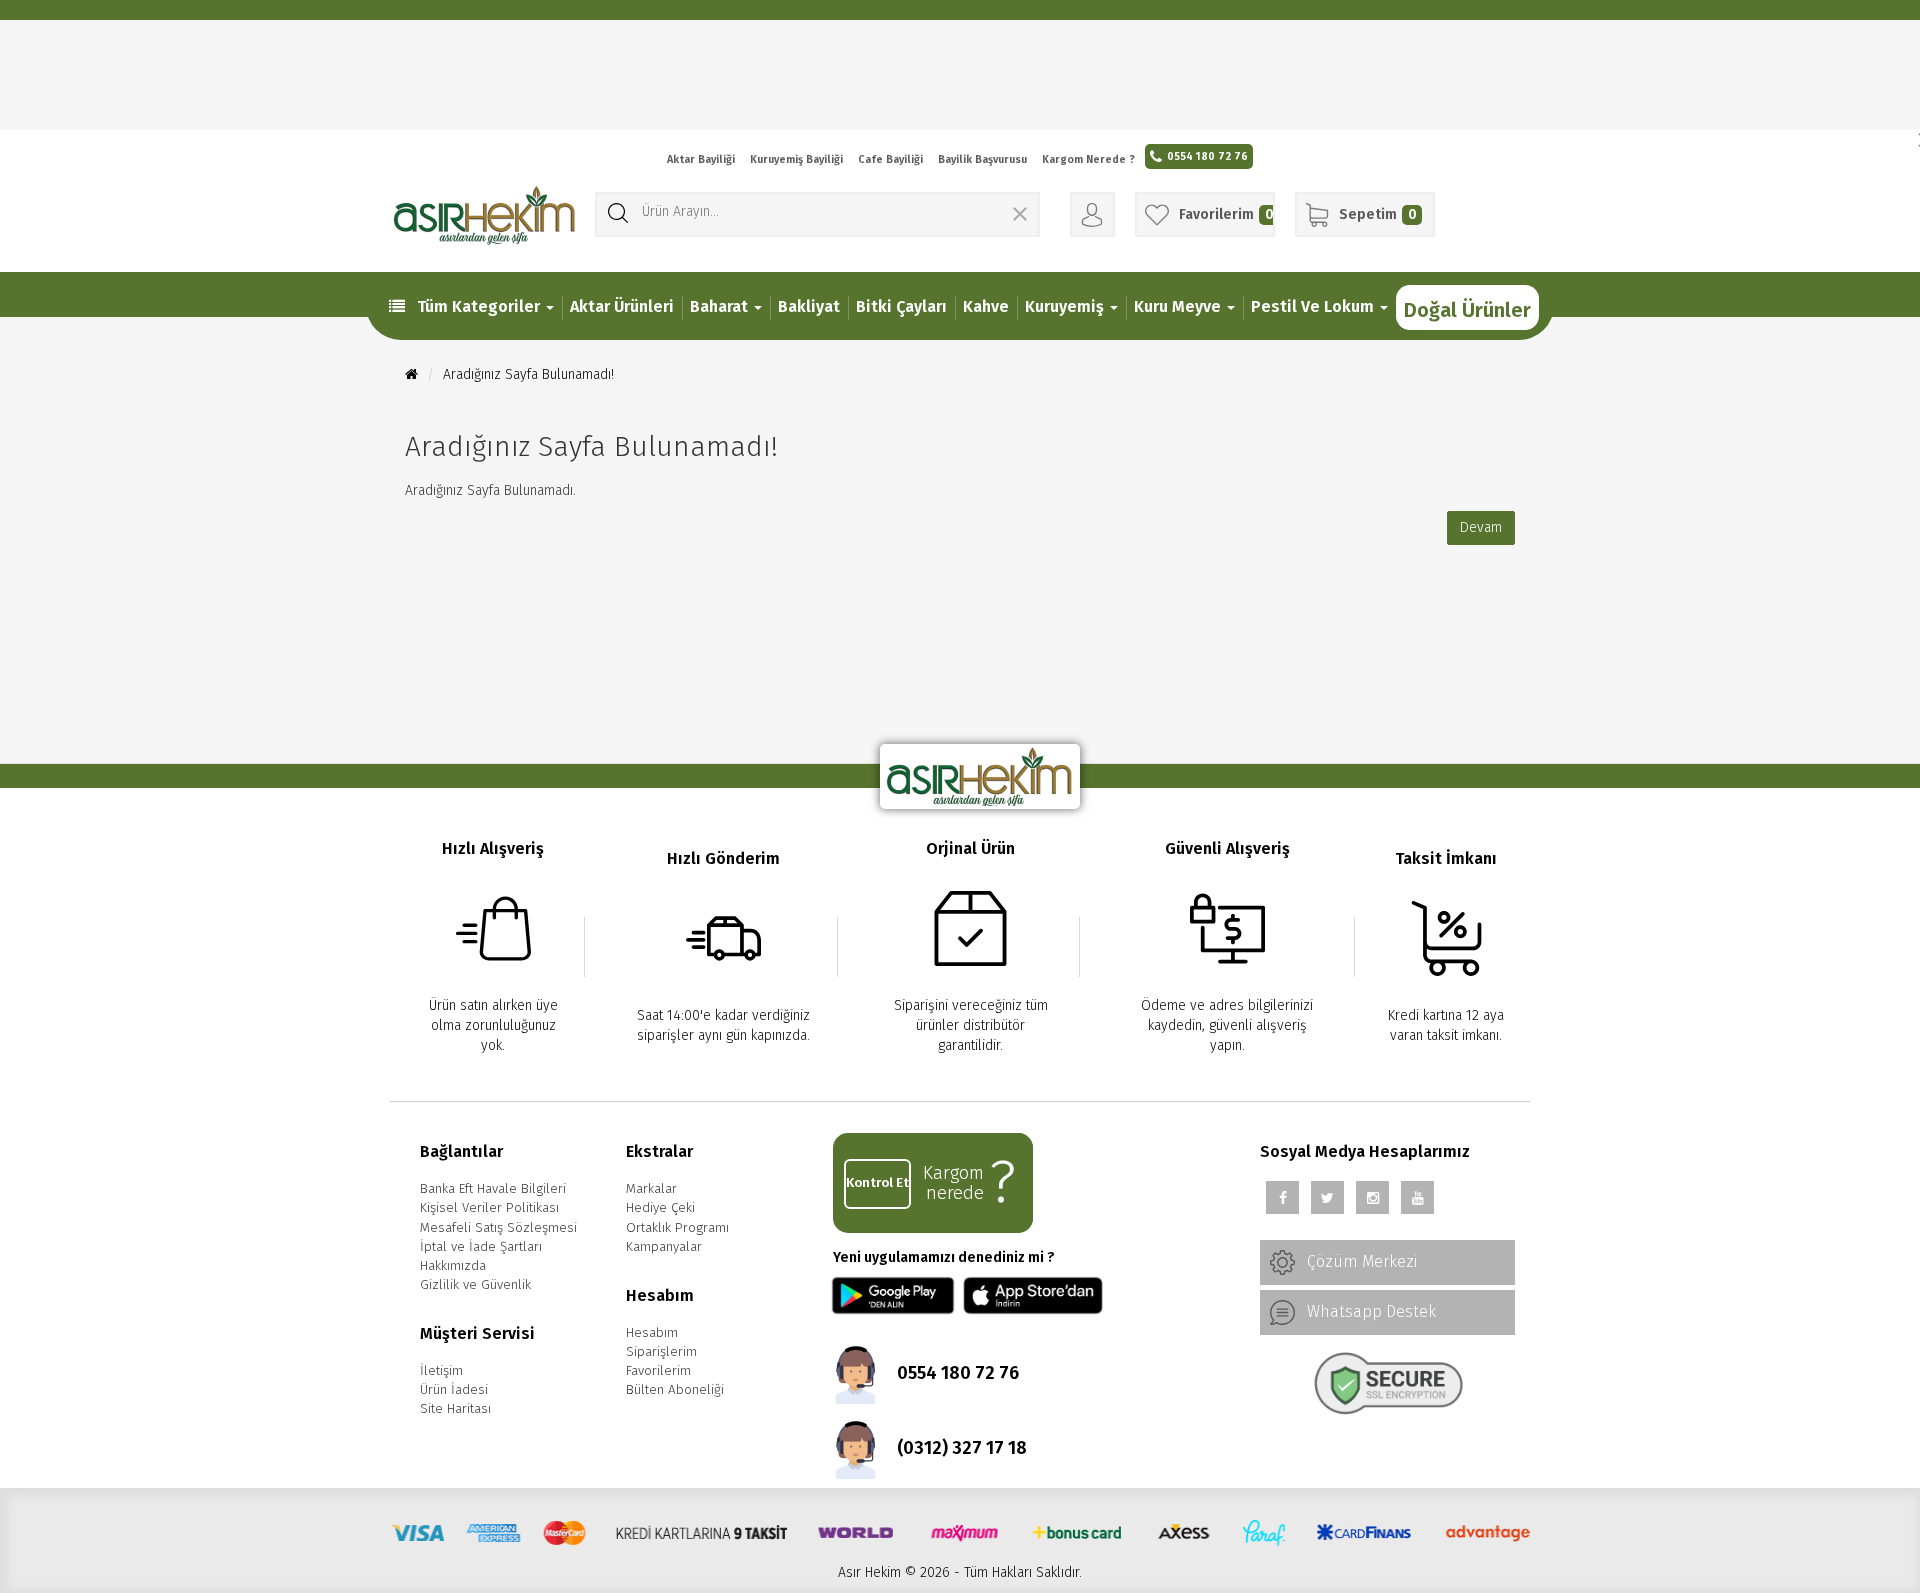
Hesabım (652, 1333)
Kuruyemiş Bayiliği (796, 159)
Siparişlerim (661, 1352)
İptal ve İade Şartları (481, 1247)
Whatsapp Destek (1369, 1311)
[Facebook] (1282, 1197)
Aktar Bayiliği (701, 159)
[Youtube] (1417, 1197)
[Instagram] (1372, 1197)
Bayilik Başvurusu (982, 159)
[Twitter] (1327, 1197)
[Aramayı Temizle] (1020, 216)
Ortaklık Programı (677, 1228)
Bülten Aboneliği (675, 1390)
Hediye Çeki (660, 1208)
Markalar (651, 1189)
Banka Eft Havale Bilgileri (493, 1189)
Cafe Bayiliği (890, 159)
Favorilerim (658, 1371)
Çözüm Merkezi (1360, 1261)
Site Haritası (455, 1409)
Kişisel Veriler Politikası (489, 1208)
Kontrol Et (877, 1183)
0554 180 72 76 (1207, 156)
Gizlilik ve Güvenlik (475, 1285)
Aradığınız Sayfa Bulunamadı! (528, 374)
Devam (1481, 527)
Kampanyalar (664, 1247)
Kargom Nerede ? (1088, 159)
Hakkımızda (453, 1266)
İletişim (441, 1371)
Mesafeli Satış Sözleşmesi (498, 1228)
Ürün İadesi (454, 1390)
